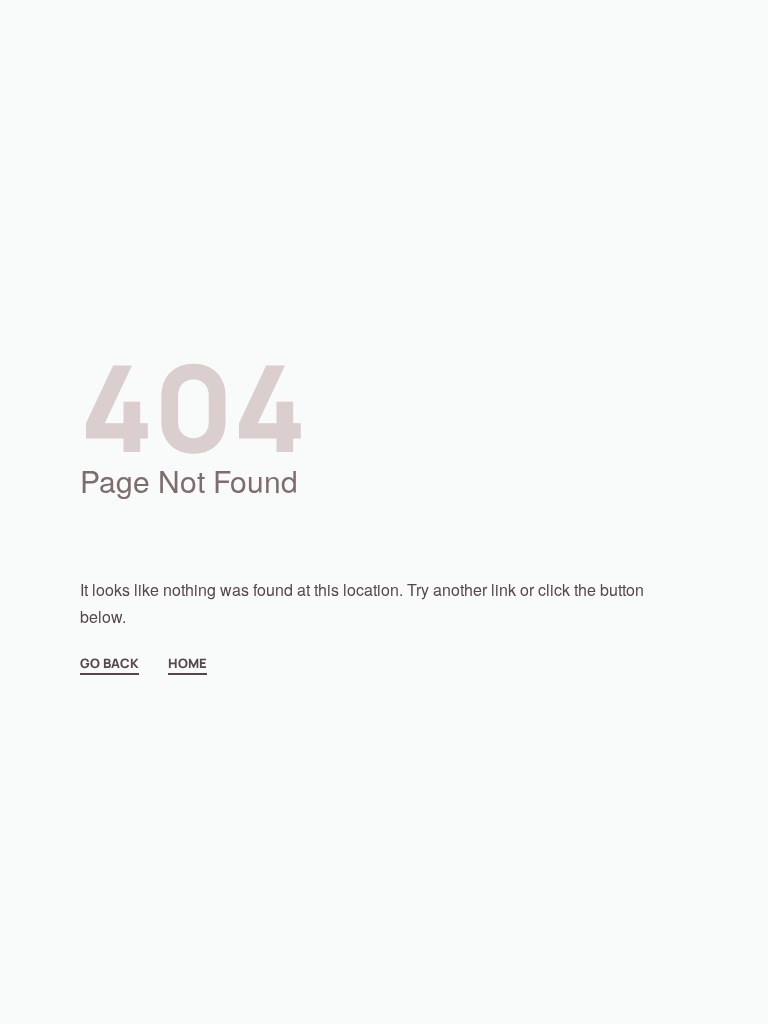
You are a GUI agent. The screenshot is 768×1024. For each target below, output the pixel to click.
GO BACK (109, 664)
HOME (187, 664)
